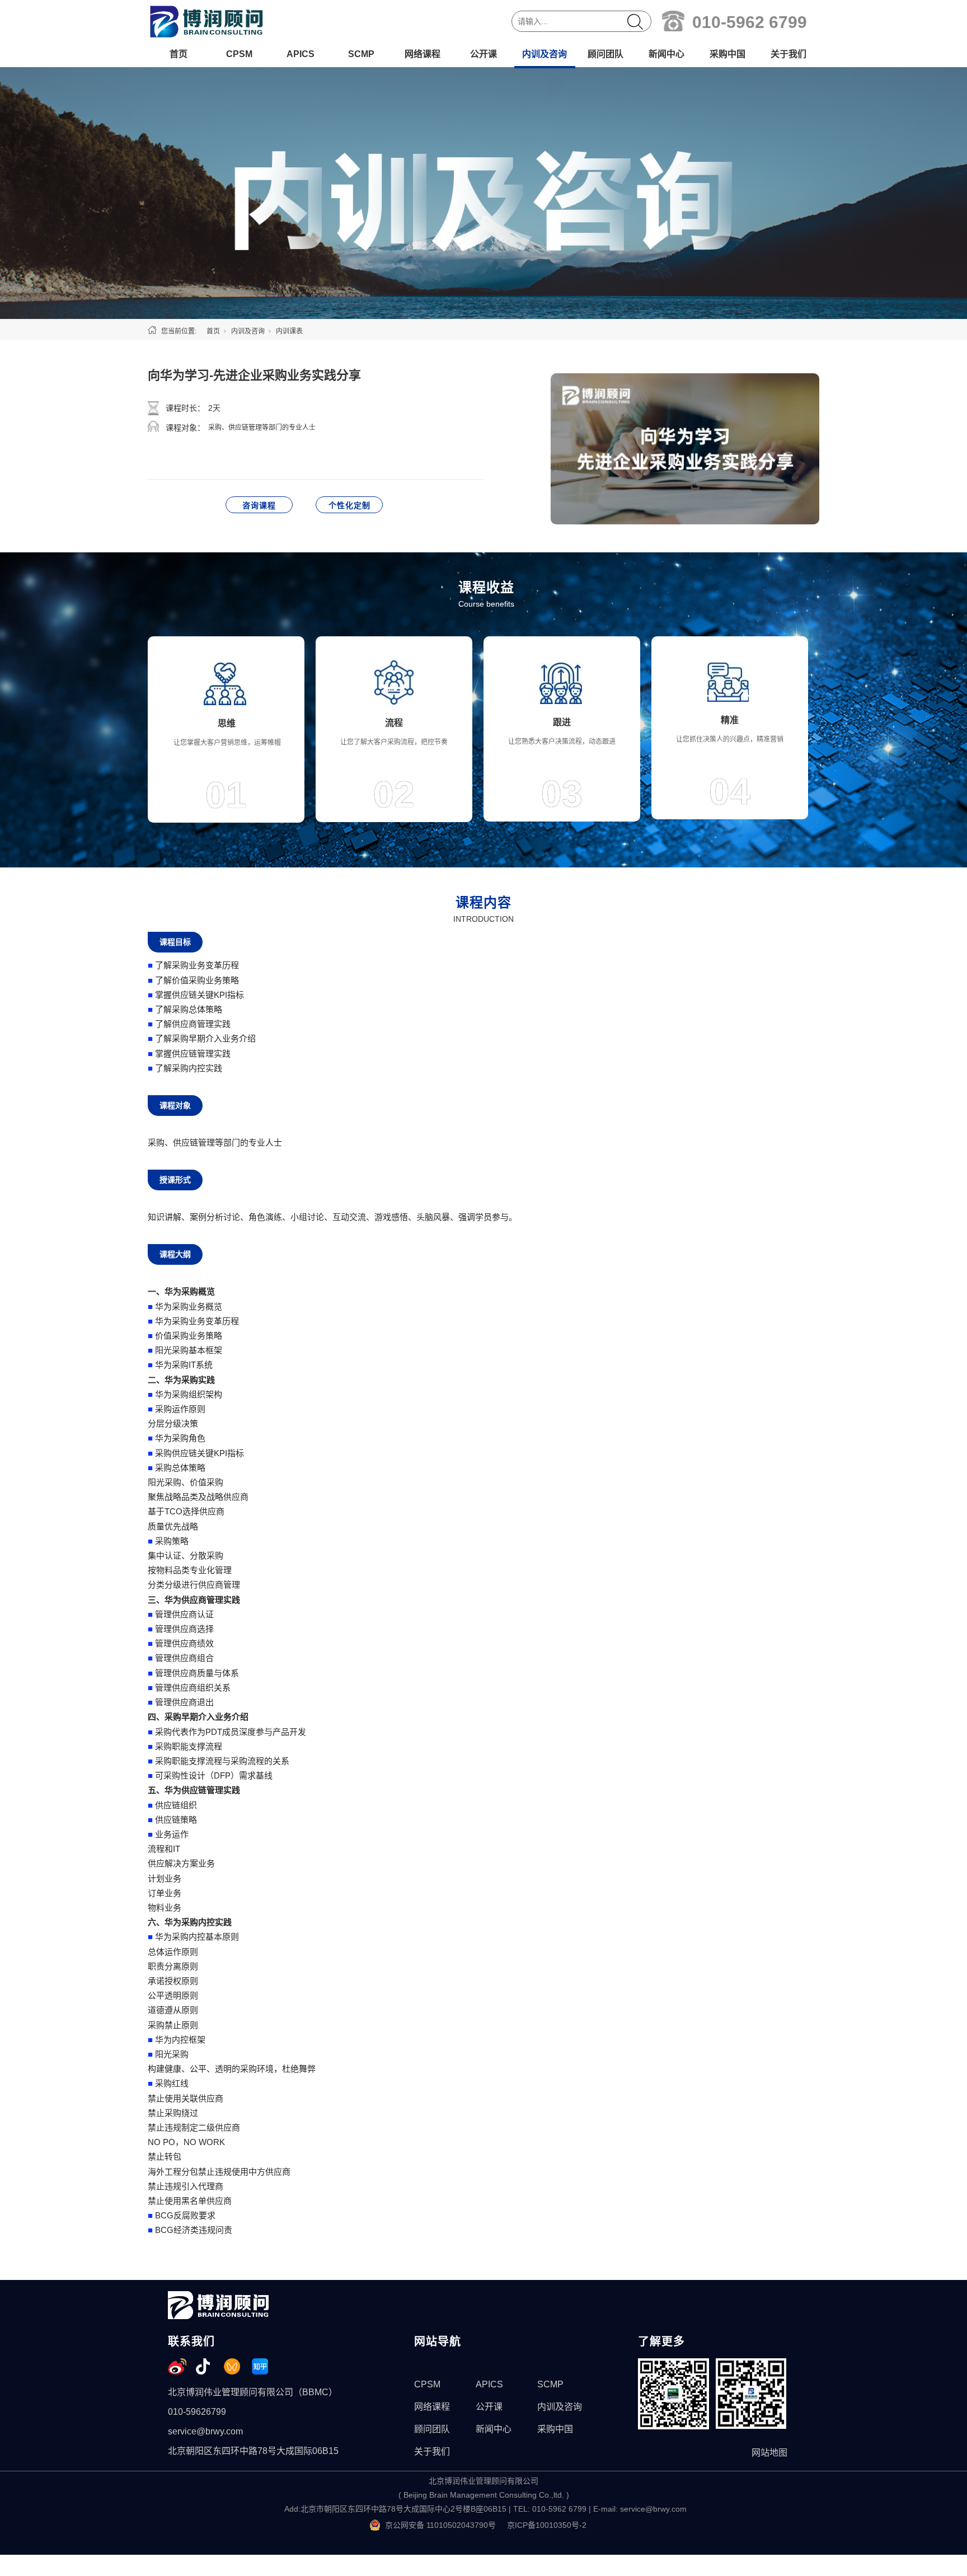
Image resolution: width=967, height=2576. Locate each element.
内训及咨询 (544, 54)
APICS (301, 54)
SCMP (361, 54)
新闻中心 (666, 54)
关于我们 (788, 54)
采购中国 (727, 54)
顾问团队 (605, 54)
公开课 (483, 54)
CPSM (239, 54)
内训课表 (289, 331)
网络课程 (423, 54)
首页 (179, 54)
